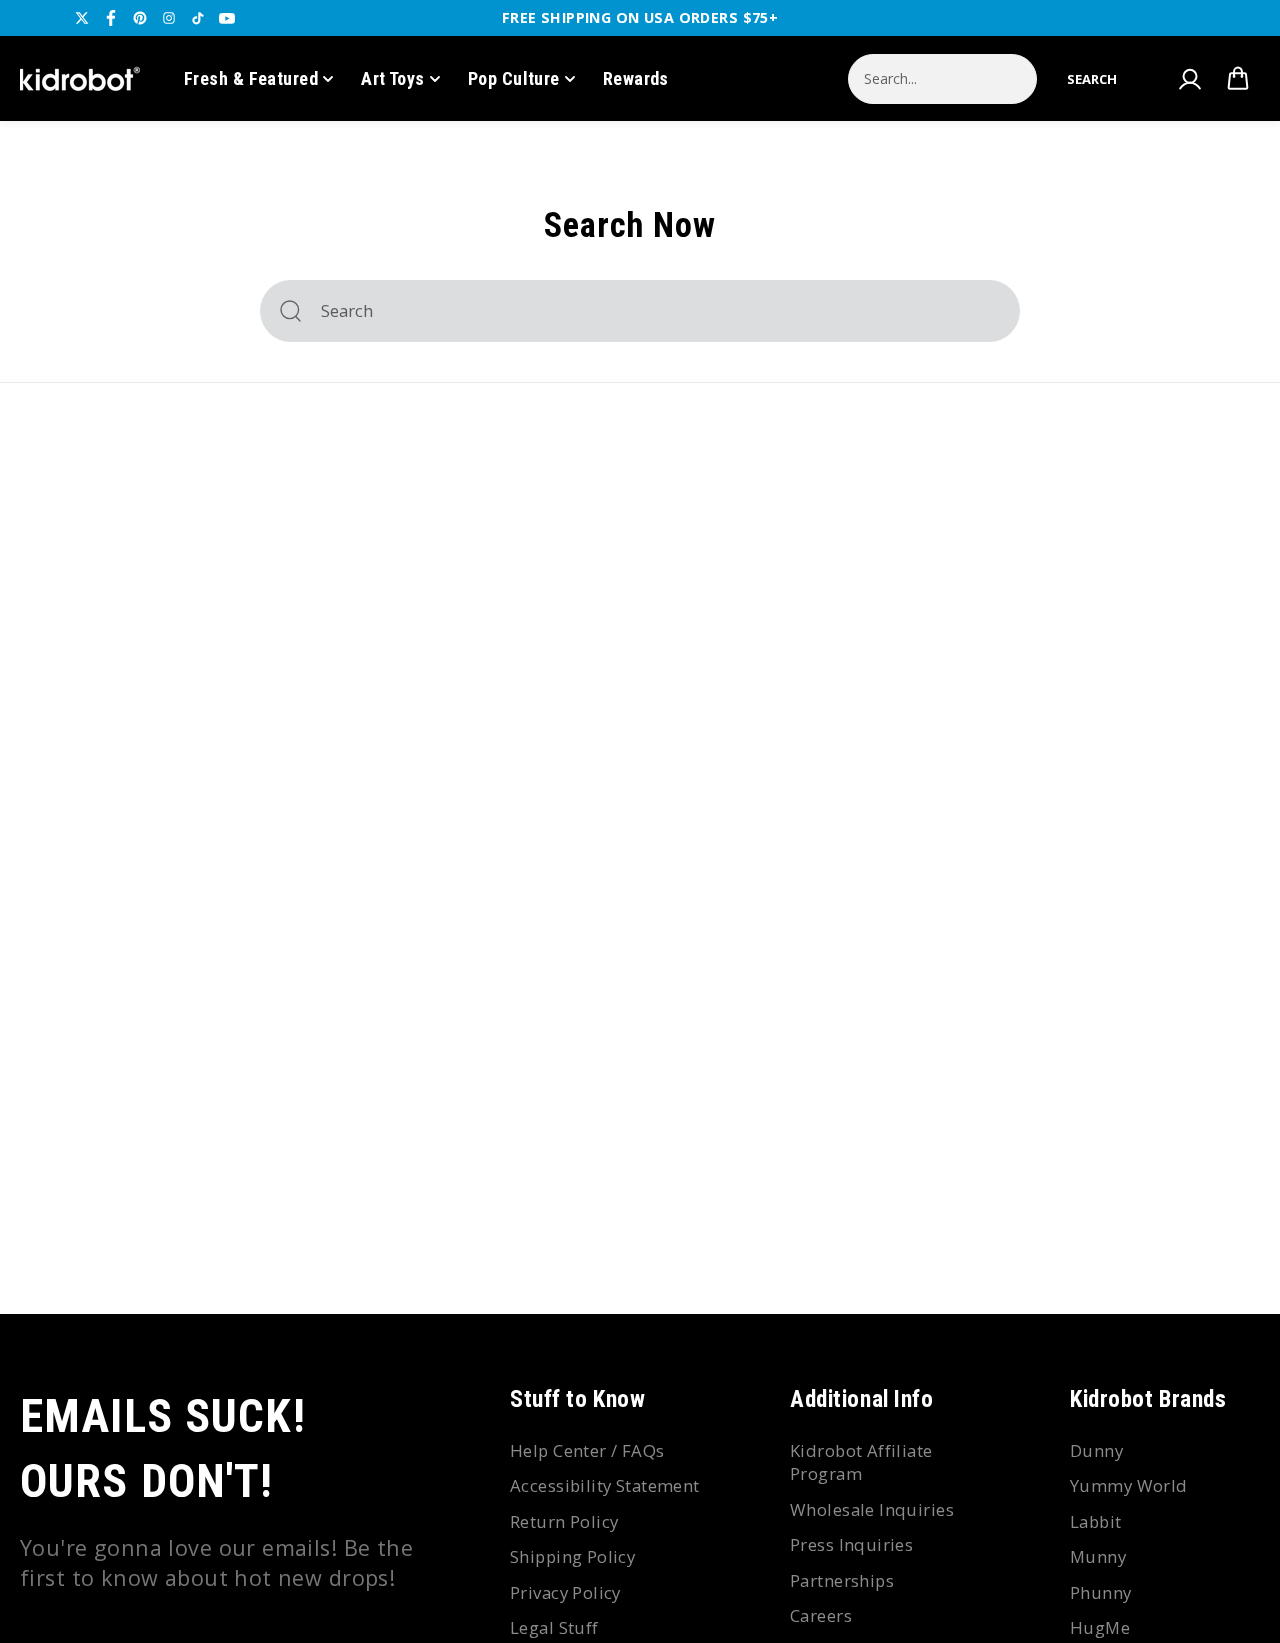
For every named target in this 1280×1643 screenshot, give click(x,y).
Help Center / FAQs (587, 1450)
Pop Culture (514, 78)
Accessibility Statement (605, 1485)
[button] (1092, 79)
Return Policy (564, 1521)
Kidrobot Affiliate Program (861, 1462)
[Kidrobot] (80, 79)
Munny (1098, 1556)
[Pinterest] (140, 18)
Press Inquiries (851, 1544)
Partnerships (842, 1580)
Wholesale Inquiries (872, 1509)
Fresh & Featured (251, 78)
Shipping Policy (572, 1556)
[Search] (290, 311)
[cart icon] (1238, 79)
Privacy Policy (565, 1592)
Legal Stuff (554, 1627)
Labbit (1096, 1521)
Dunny (1096, 1450)
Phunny (1101, 1592)
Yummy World (1129, 1485)
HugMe (1100, 1627)
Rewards (636, 78)
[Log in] (1189, 79)
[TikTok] (198, 18)
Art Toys (393, 78)
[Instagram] (169, 18)
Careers (821, 1615)
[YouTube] (227, 18)
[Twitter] (82, 18)
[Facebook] (111, 18)
